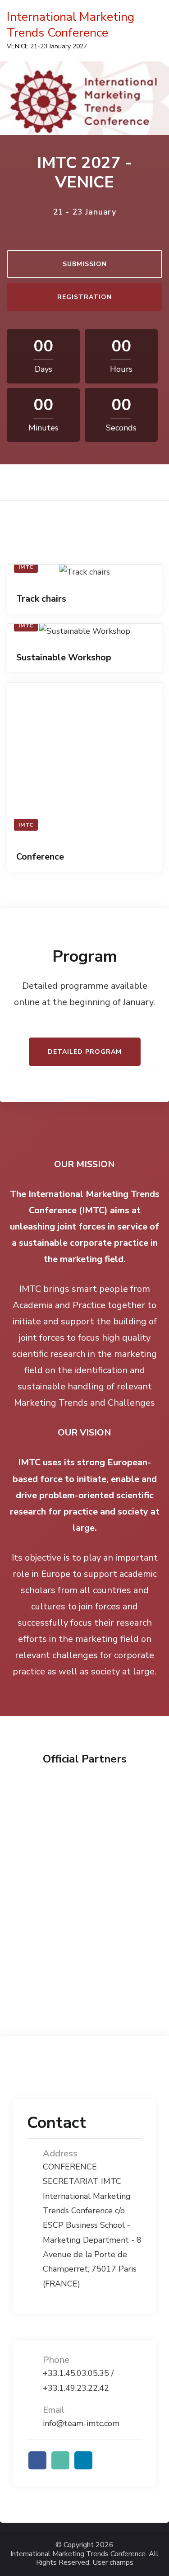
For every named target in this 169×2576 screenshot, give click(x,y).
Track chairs (41, 599)
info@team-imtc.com (81, 2423)
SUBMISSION (85, 264)
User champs (113, 2563)
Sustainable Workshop (64, 657)
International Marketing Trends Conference (71, 25)
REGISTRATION (84, 297)
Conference (40, 857)
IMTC (26, 567)
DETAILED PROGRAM (85, 1052)
